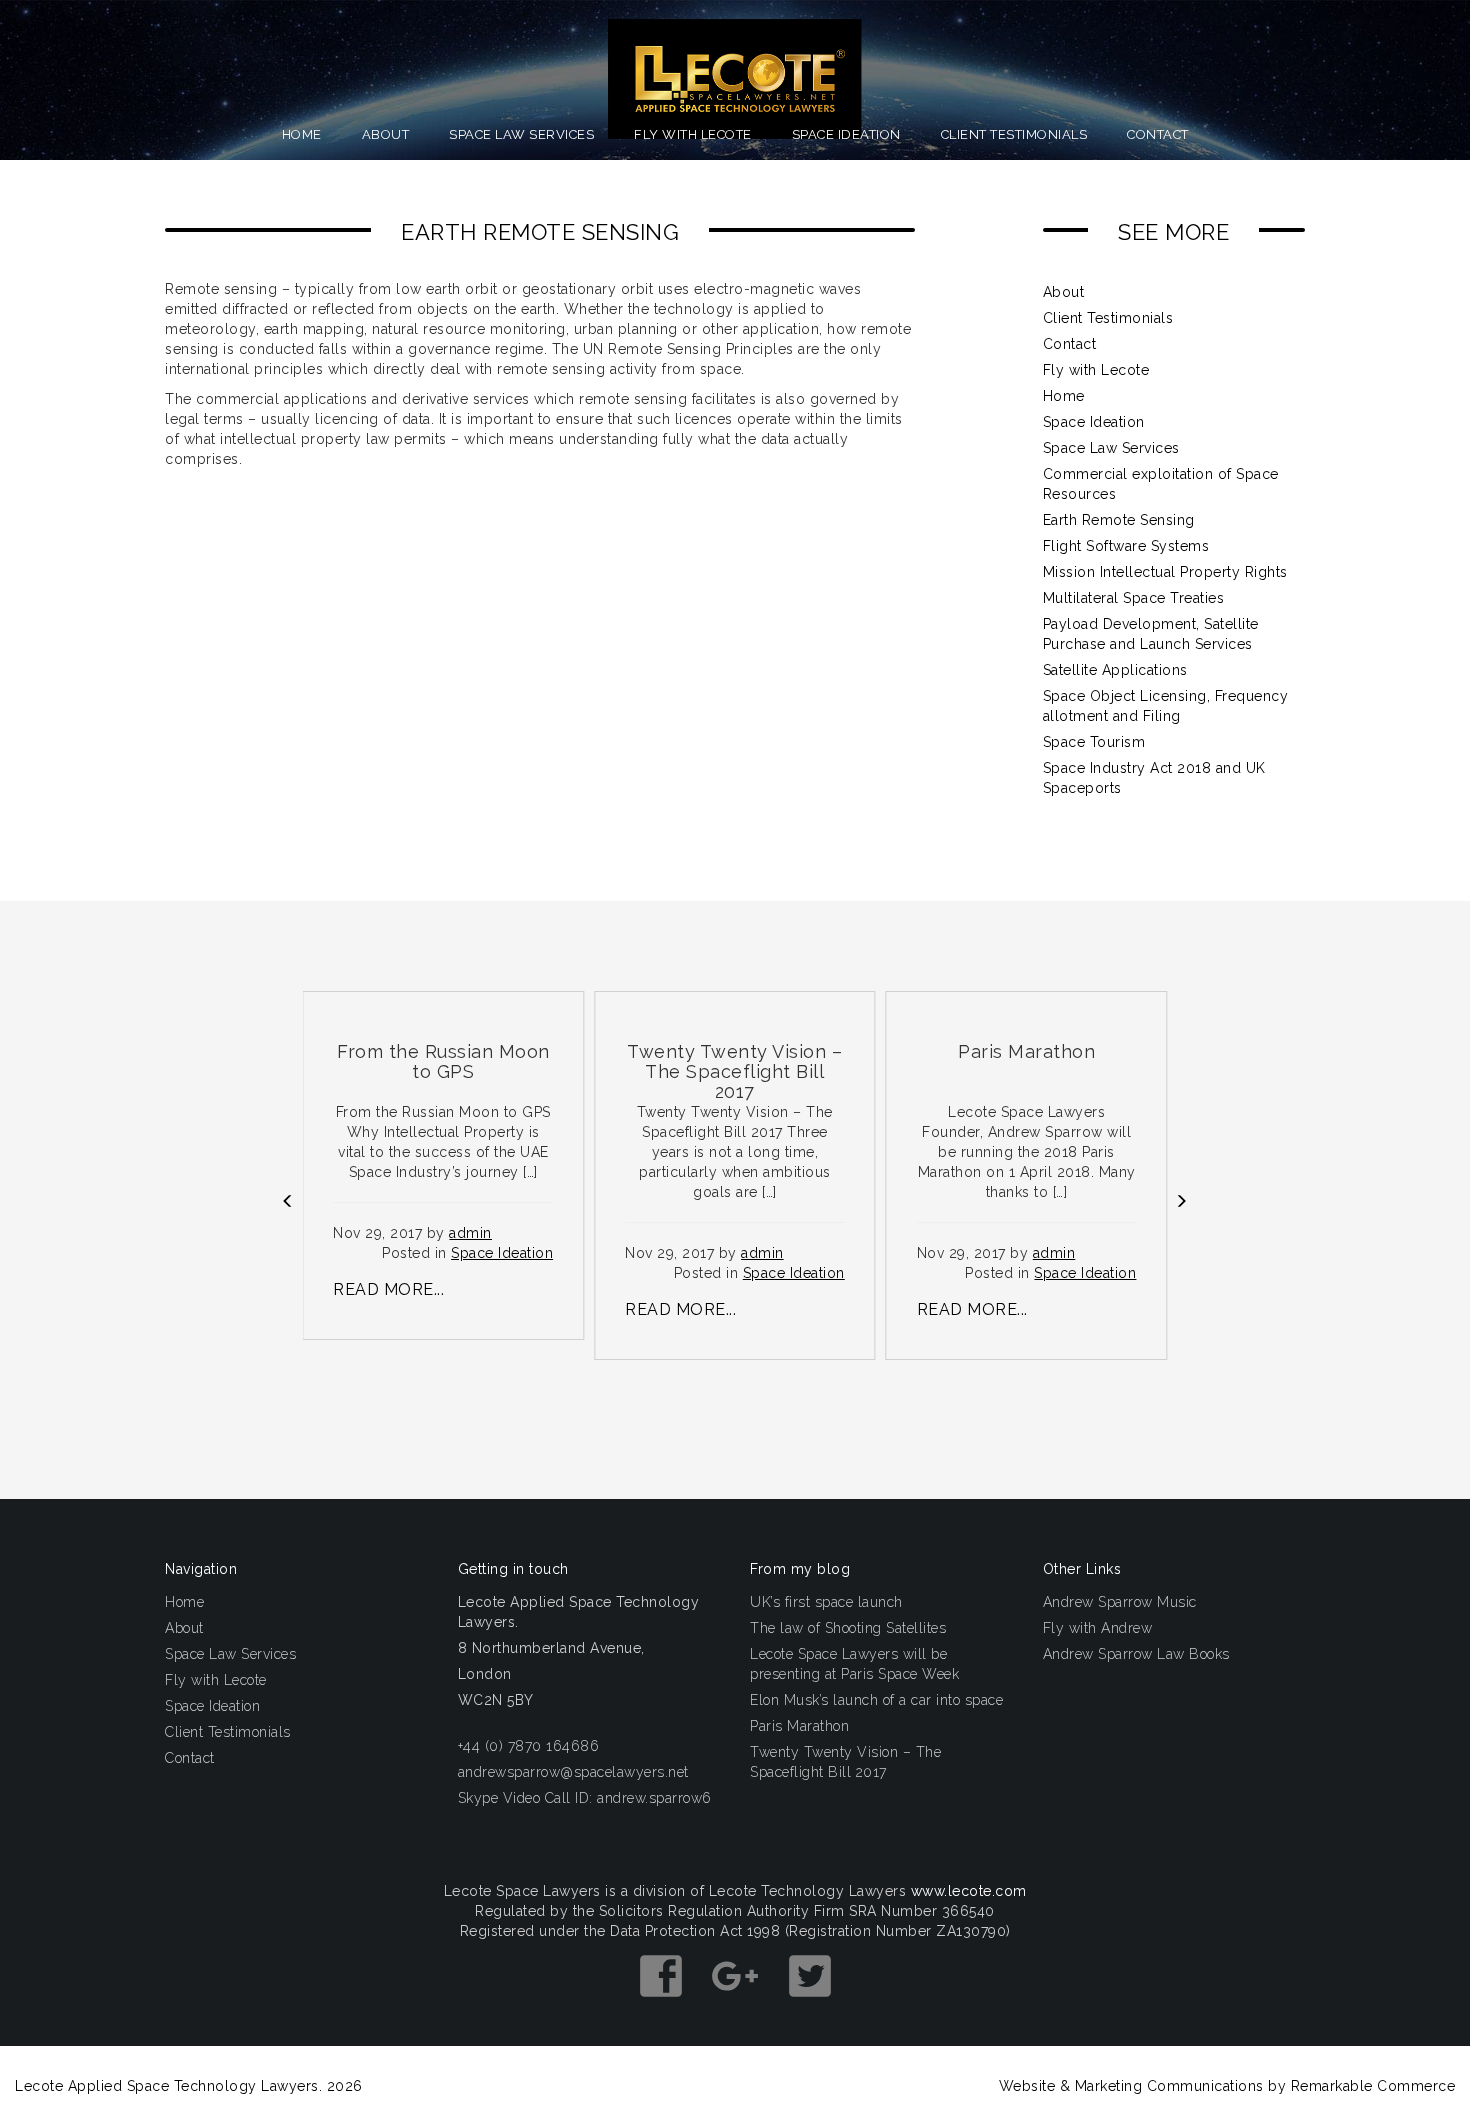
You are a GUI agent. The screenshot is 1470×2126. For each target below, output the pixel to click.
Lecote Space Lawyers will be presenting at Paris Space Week (854, 1664)
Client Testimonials (1014, 134)
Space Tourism (1094, 742)
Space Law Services (521, 134)
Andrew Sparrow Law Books (1136, 1654)
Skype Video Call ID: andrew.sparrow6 (585, 1798)
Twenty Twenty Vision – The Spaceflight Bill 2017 (845, 1762)
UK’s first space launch (826, 1602)
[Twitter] (810, 2006)
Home (302, 134)
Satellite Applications (1115, 670)
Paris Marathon (799, 1726)
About (386, 134)
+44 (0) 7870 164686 (529, 1746)
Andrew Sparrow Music (1120, 1602)
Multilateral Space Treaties (1134, 598)
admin (470, 1233)
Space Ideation (846, 134)
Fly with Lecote (693, 134)
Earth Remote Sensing (1119, 520)
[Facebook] (663, 2006)
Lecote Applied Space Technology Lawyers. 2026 (189, 2086)
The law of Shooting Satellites (848, 1628)
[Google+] (737, 2006)
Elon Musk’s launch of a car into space (876, 1700)
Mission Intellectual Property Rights (1165, 572)
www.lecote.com (969, 1891)
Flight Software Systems (1126, 546)
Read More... (388, 1289)
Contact (1158, 134)
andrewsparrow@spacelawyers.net (573, 1772)
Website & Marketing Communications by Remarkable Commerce (1227, 2086)
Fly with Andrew (1098, 1628)
